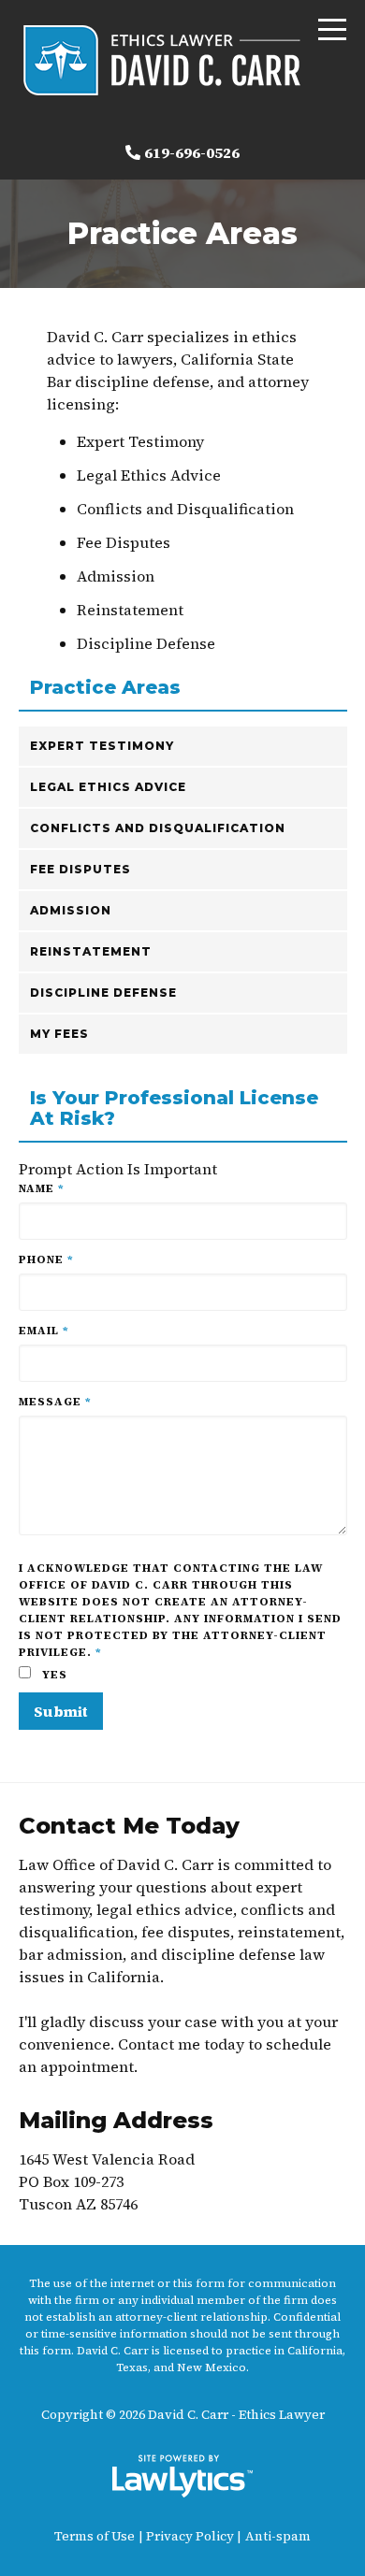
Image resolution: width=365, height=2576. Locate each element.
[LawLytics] (182, 2476)
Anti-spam (278, 2536)
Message (55, 1402)
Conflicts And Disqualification (158, 828)
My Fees (59, 1034)
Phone (46, 1259)
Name (42, 1188)
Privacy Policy (190, 2536)
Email (44, 1331)
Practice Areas (105, 688)
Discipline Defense (103, 993)
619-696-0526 (192, 152)
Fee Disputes (80, 869)
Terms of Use (95, 2536)
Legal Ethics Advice (108, 787)
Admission (71, 910)
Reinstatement (91, 951)
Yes (53, 1675)
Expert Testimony (102, 746)
